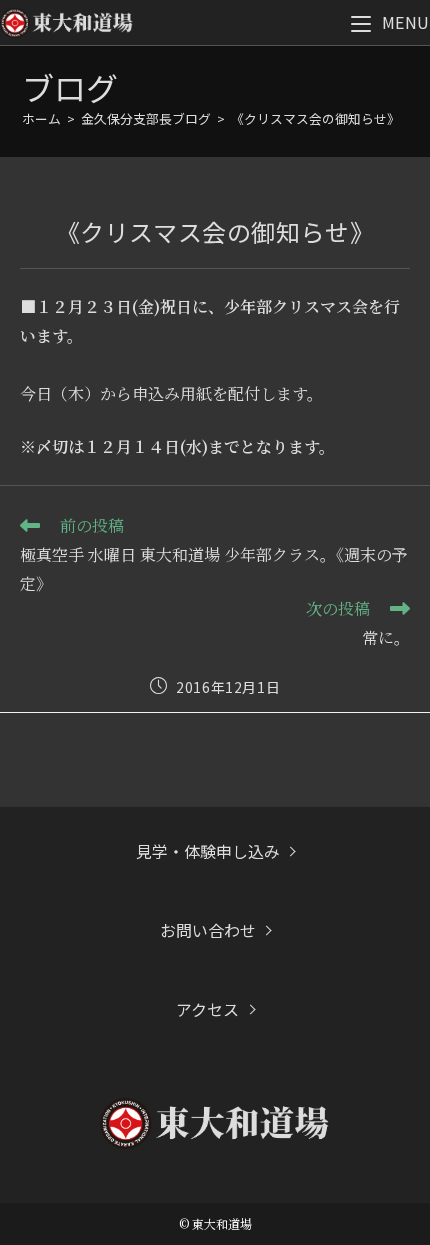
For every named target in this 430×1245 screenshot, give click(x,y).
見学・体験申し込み (208, 851)
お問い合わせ (208, 930)
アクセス (207, 1009)
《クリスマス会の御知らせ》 (315, 118)
